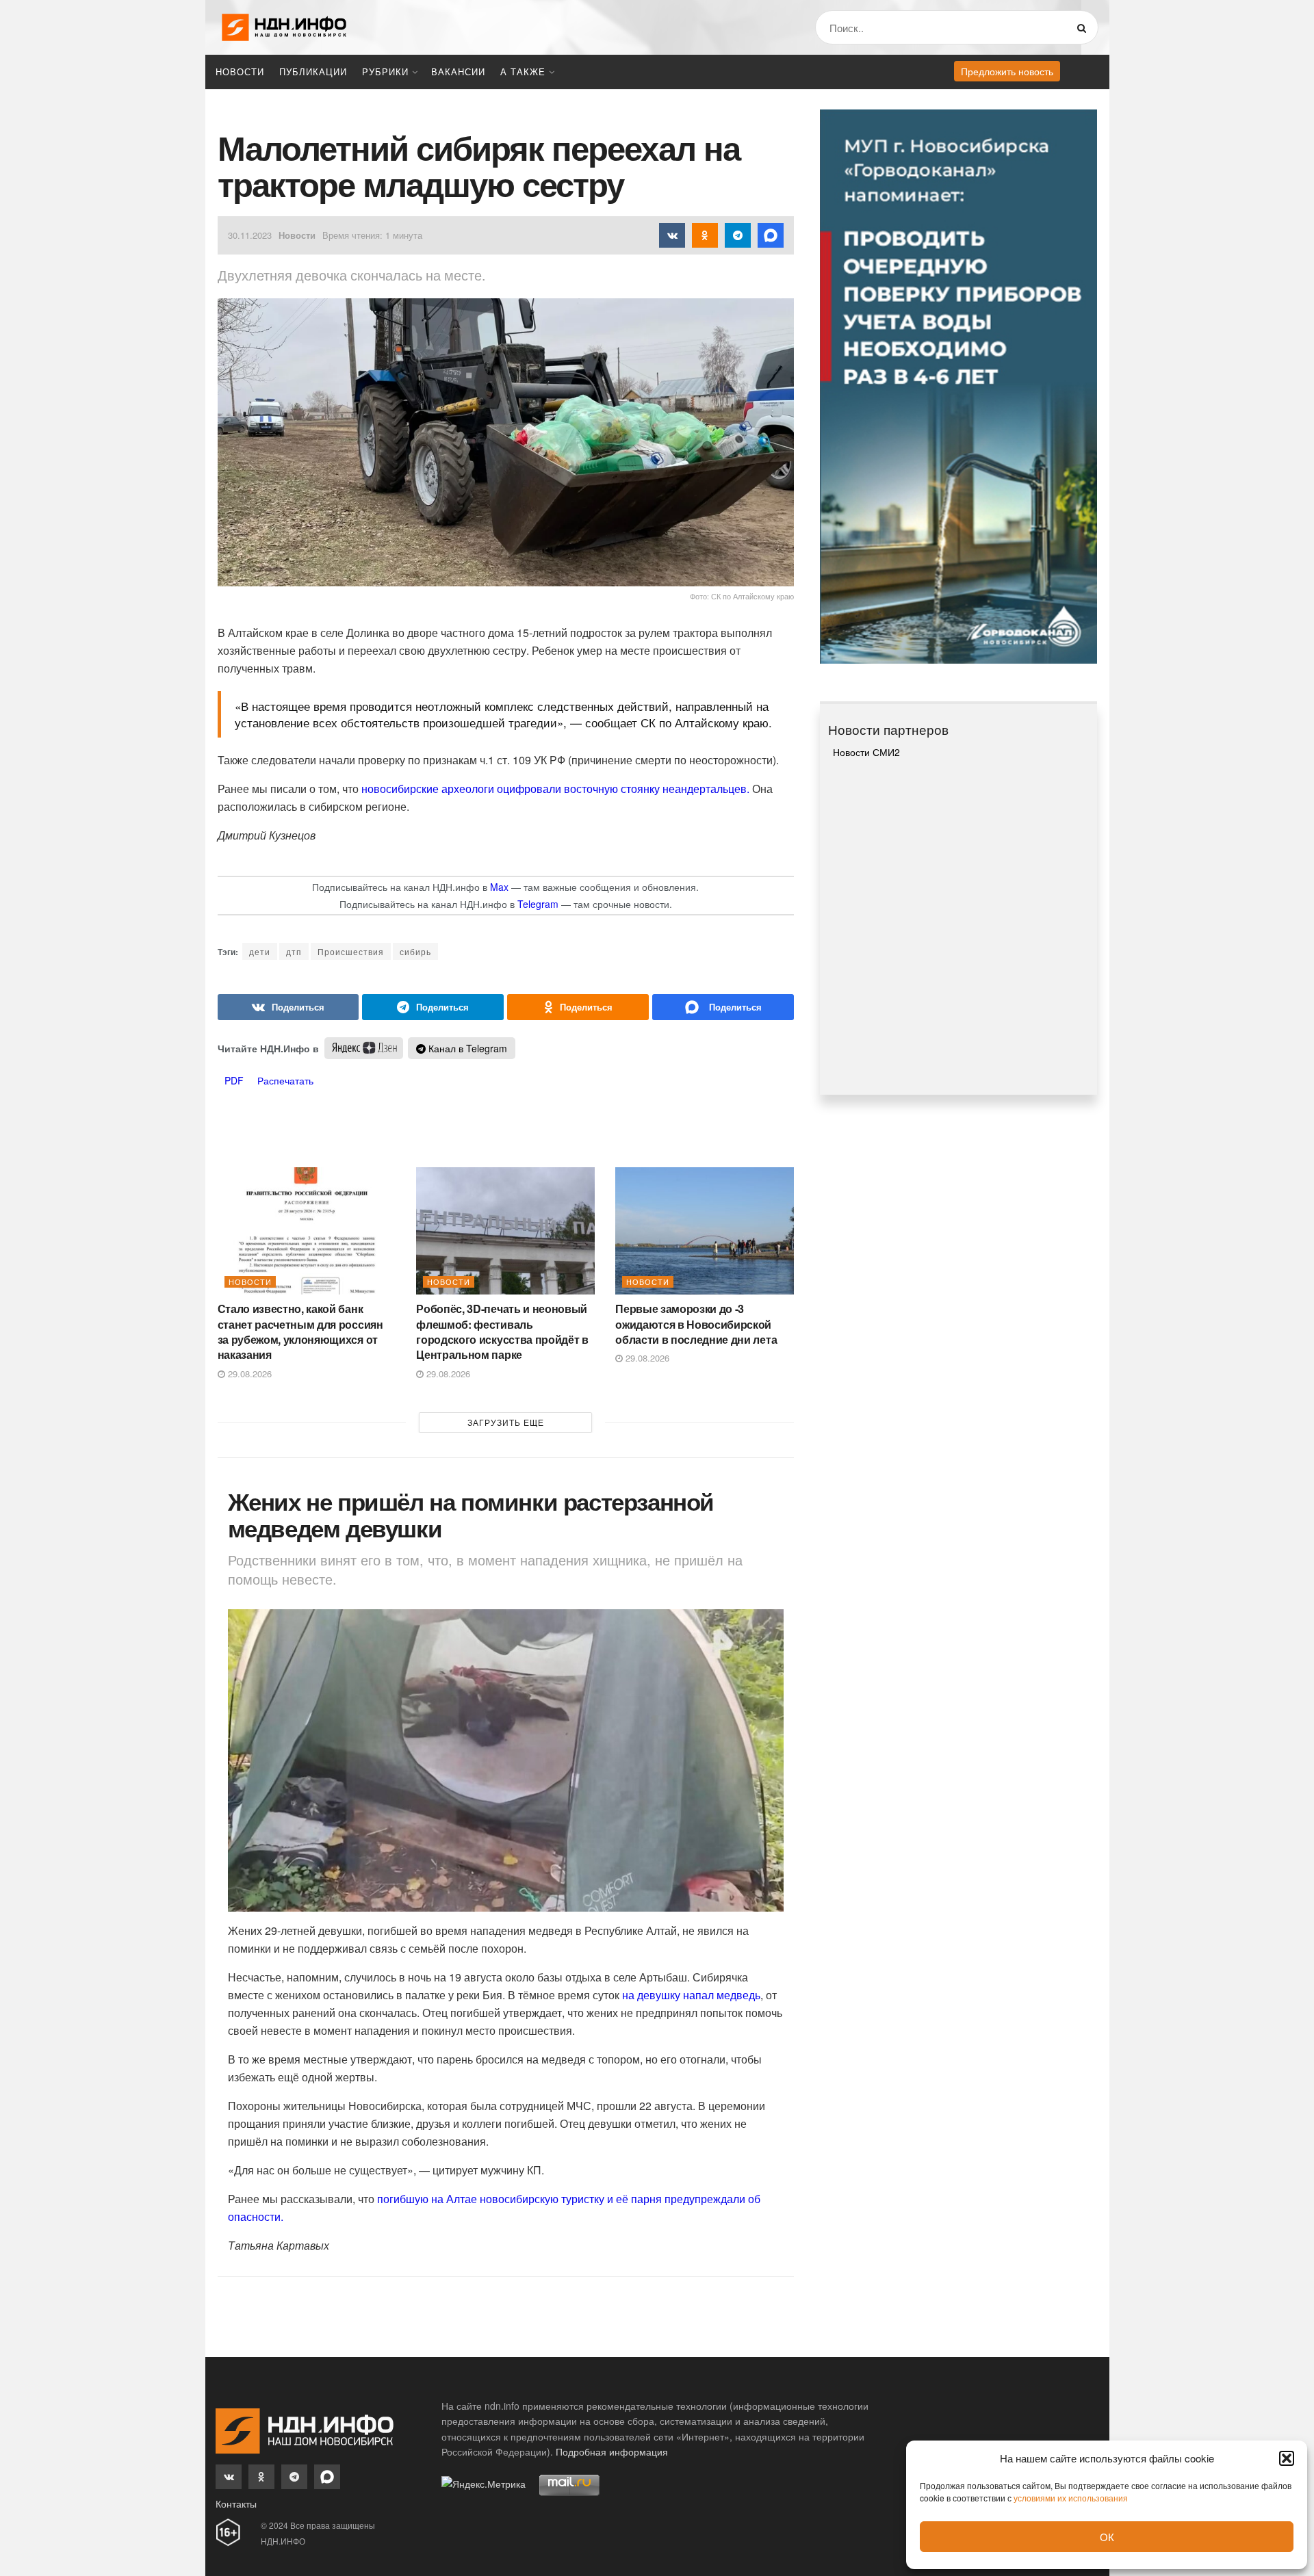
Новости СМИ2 (866, 752)
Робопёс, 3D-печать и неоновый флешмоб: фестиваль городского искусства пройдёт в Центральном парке (502, 1331)
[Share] (288, 1007)
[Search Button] (1084, 27)
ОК (1107, 2537)
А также (523, 71)
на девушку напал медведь (691, 1995)
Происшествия (351, 951)
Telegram (538, 904)
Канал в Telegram (466, 1048)
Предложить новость (1007, 71)
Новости (240, 71)
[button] (1287, 2458)
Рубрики (385, 71)
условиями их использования (1071, 2498)
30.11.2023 (250, 235)
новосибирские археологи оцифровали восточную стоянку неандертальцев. (555, 789)
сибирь (415, 951)
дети (260, 951)
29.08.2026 (248, 1374)
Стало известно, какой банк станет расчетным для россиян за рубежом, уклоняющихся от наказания (300, 1331)
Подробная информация (612, 2451)
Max (499, 887)
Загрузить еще (506, 1422)
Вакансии (458, 71)
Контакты (236, 2503)
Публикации (313, 71)
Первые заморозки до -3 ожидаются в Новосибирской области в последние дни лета (696, 1324)
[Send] (723, 1007)
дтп (294, 951)
